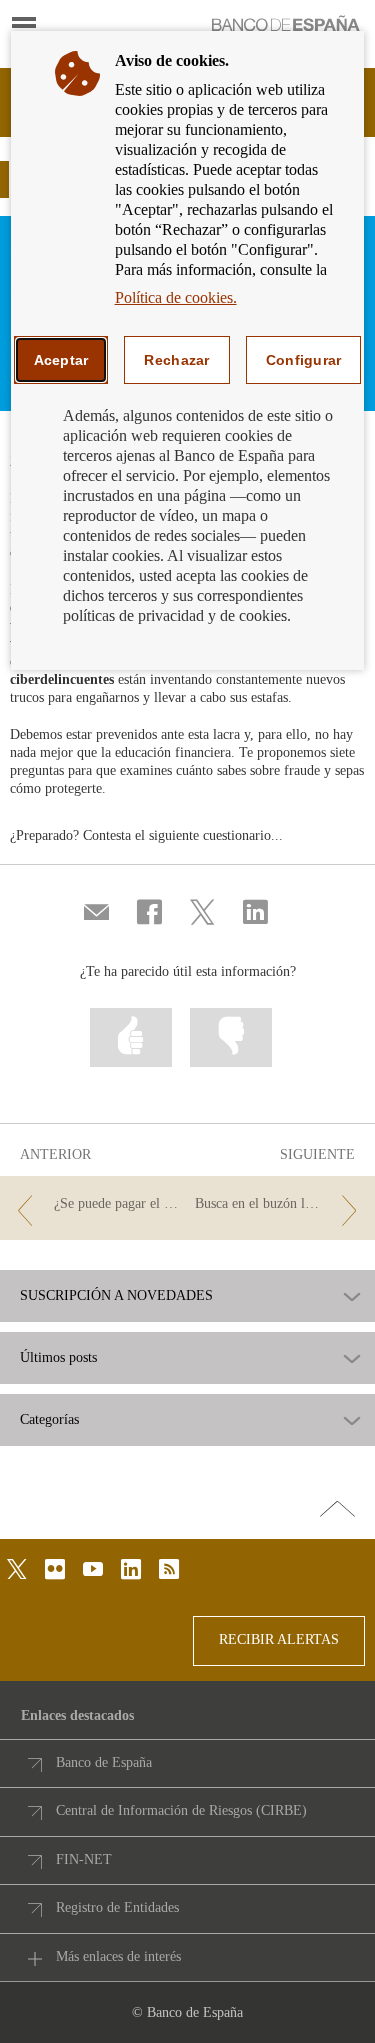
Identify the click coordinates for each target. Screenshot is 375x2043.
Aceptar (61, 360)
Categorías (49, 1420)
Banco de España (104, 1762)
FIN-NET (84, 1859)
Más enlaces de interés (118, 1956)
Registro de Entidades (117, 1907)
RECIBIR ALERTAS (279, 1639)
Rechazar (176, 360)
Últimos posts (58, 1358)
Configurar (304, 360)
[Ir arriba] (337, 1510)
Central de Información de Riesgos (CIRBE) (181, 1810)
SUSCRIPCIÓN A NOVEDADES (116, 1296)
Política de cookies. (176, 297)
